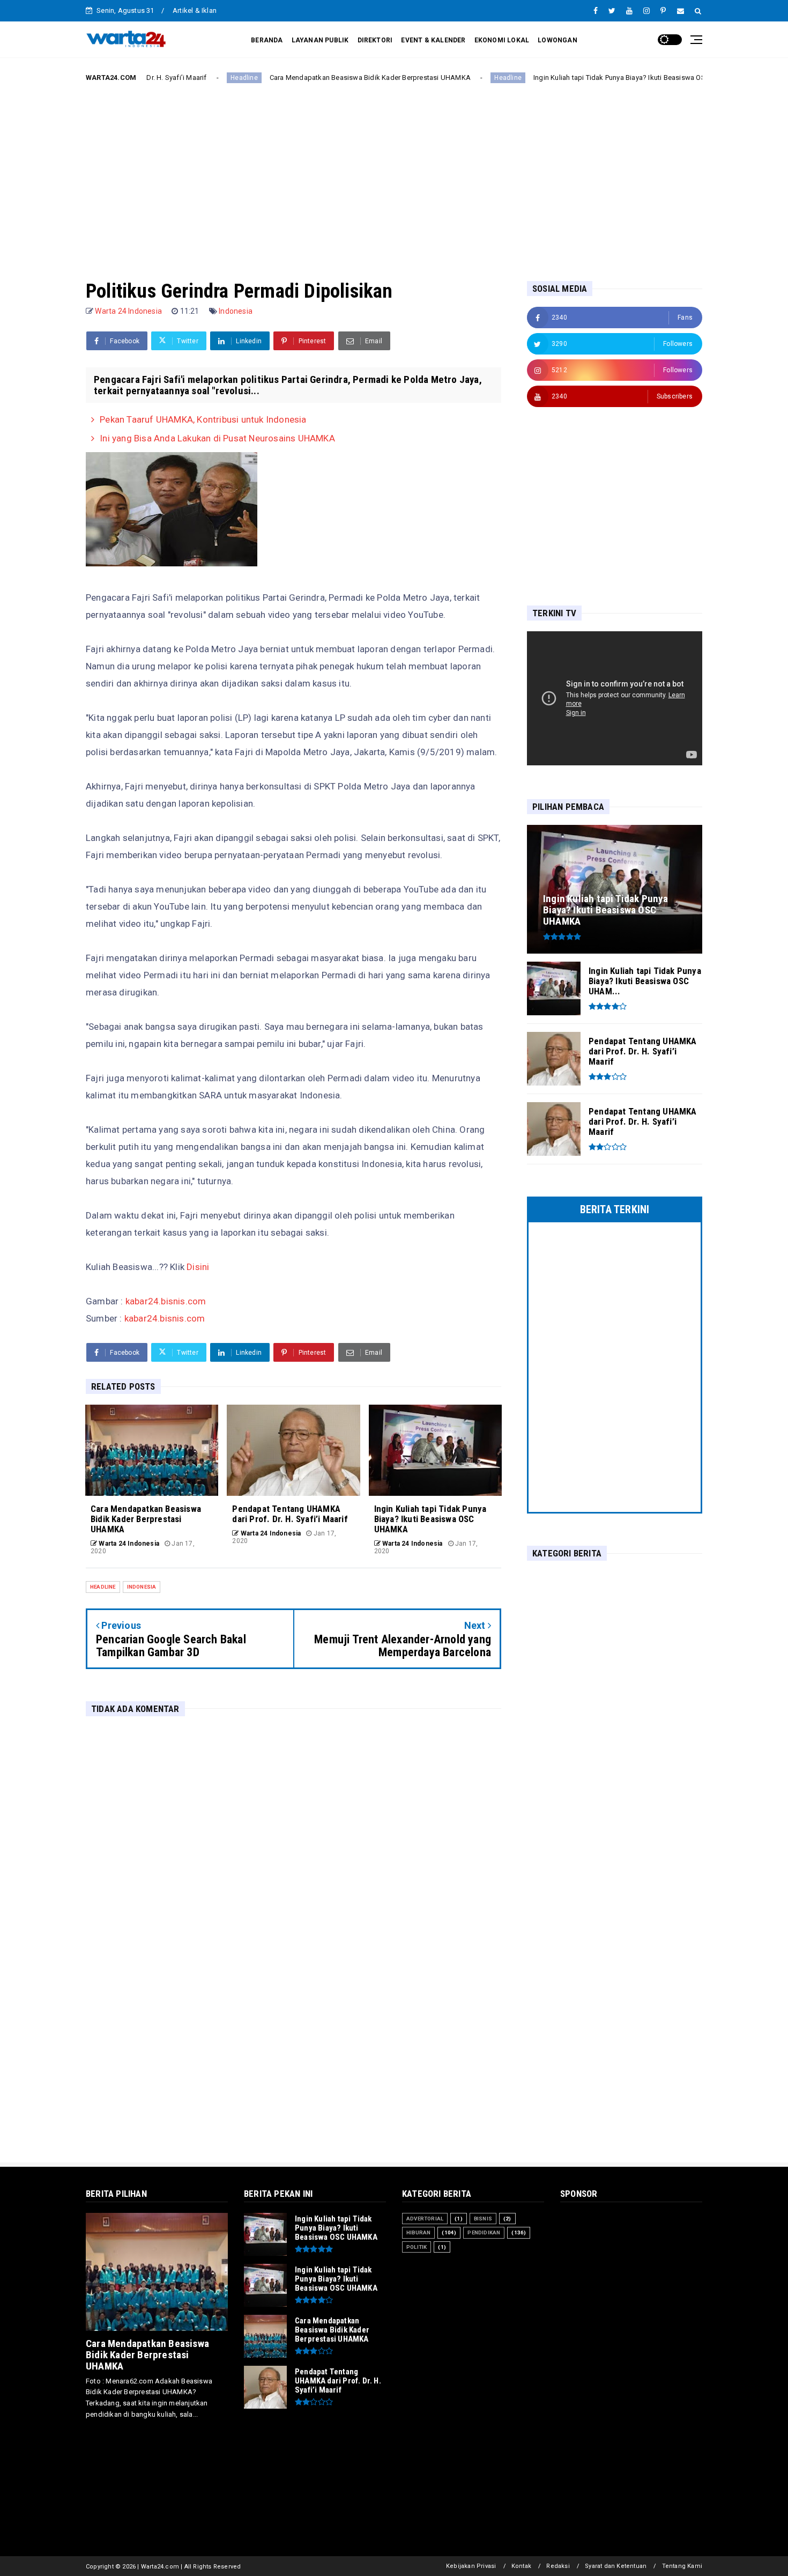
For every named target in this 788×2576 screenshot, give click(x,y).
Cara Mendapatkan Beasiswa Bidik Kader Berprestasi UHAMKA (291, 77)
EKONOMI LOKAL (502, 40)
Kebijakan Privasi (471, 2566)
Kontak (521, 2566)
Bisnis (483, 2219)
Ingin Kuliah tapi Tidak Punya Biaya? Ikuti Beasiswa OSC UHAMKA (559, 77)
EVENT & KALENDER (433, 40)
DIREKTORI (375, 40)
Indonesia (236, 311)
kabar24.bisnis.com (166, 1301)
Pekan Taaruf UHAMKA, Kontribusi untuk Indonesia (203, 419)
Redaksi (558, 2566)
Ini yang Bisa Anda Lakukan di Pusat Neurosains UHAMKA (217, 438)
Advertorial (425, 2219)
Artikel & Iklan (195, 10)
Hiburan (418, 2232)
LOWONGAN (557, 40)
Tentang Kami (682, 2566)
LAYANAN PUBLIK (320, 40)
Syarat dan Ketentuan (616, 2566)
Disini (198, 1267)
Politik (417, 2247)
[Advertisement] (394, 173)
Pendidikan (484, 2232)
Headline (166, 78)
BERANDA (267, 40)
